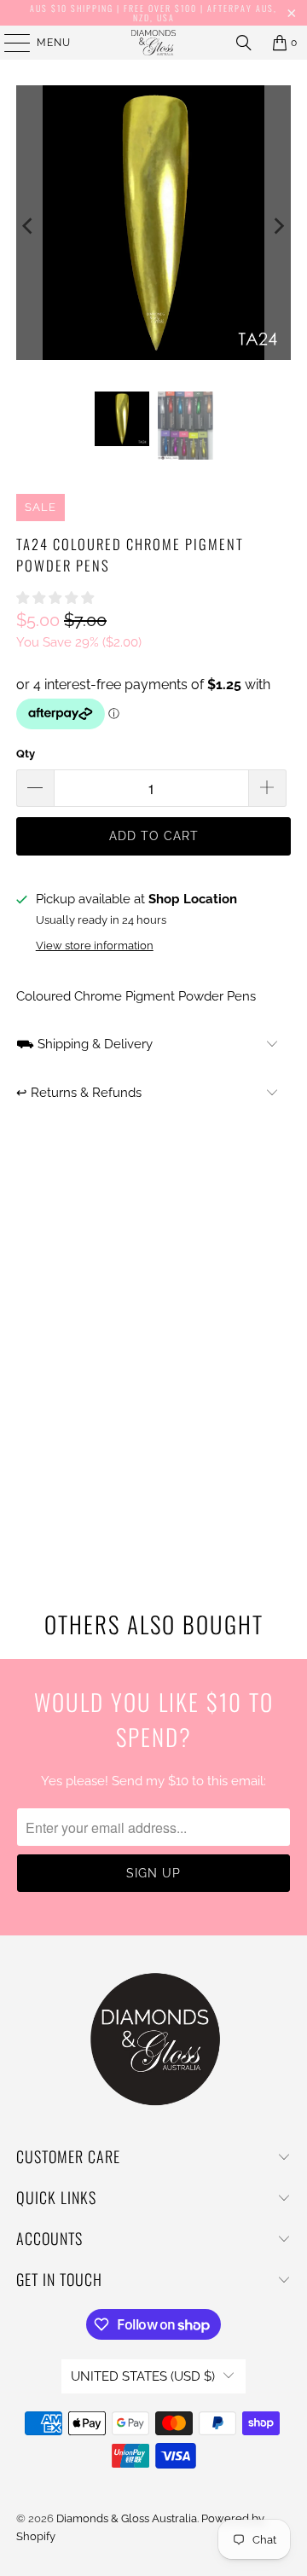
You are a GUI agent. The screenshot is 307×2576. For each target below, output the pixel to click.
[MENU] (9, 43)
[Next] (278, 226)
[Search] (244, 43)
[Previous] (29, 226)
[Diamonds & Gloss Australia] (153, 43)
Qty (26, 754)
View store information (95, 946)
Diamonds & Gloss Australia (127, 2518)
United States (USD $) (143, 2376)
